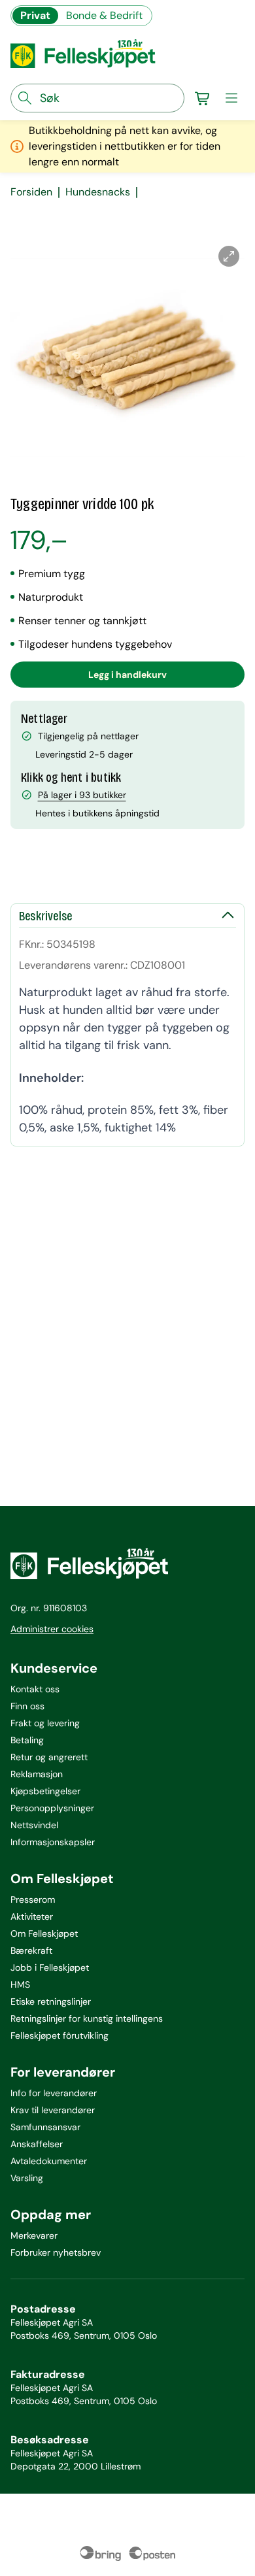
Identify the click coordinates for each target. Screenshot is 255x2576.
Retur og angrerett (49, 1757)
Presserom (33, 1899)
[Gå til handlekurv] (203, 98)
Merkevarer (34, 2235)
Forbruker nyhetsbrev (56, 2252)
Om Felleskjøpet (44, 1933)
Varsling (27, 2178)
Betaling (27, 1740)
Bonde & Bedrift (104, 15)
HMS (20, 1984)
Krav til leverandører (53, 2110)
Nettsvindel (34, 1825)
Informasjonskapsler (53, 1842)
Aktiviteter (32, 1916)
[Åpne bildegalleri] (229, 256)
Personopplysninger (52, 1808)
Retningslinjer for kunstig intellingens (87, 2018)
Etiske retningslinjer (51, 2001)
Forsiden (31, 192)
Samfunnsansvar (45, 2127)
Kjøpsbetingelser (45, 1791)
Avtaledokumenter (49, 2161)
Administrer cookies (52, 1629)
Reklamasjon (37, 1774)
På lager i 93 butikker (82, 795)
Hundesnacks (98, 192)
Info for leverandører (54, 2093)
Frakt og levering (45, 1723)
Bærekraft (31, 1950)
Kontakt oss (35, 1689)
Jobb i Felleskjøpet (50, 1967)
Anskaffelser (37, 2144)
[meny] (231, 98)
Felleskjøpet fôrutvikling (59, 2035)
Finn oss (27, 1706)
